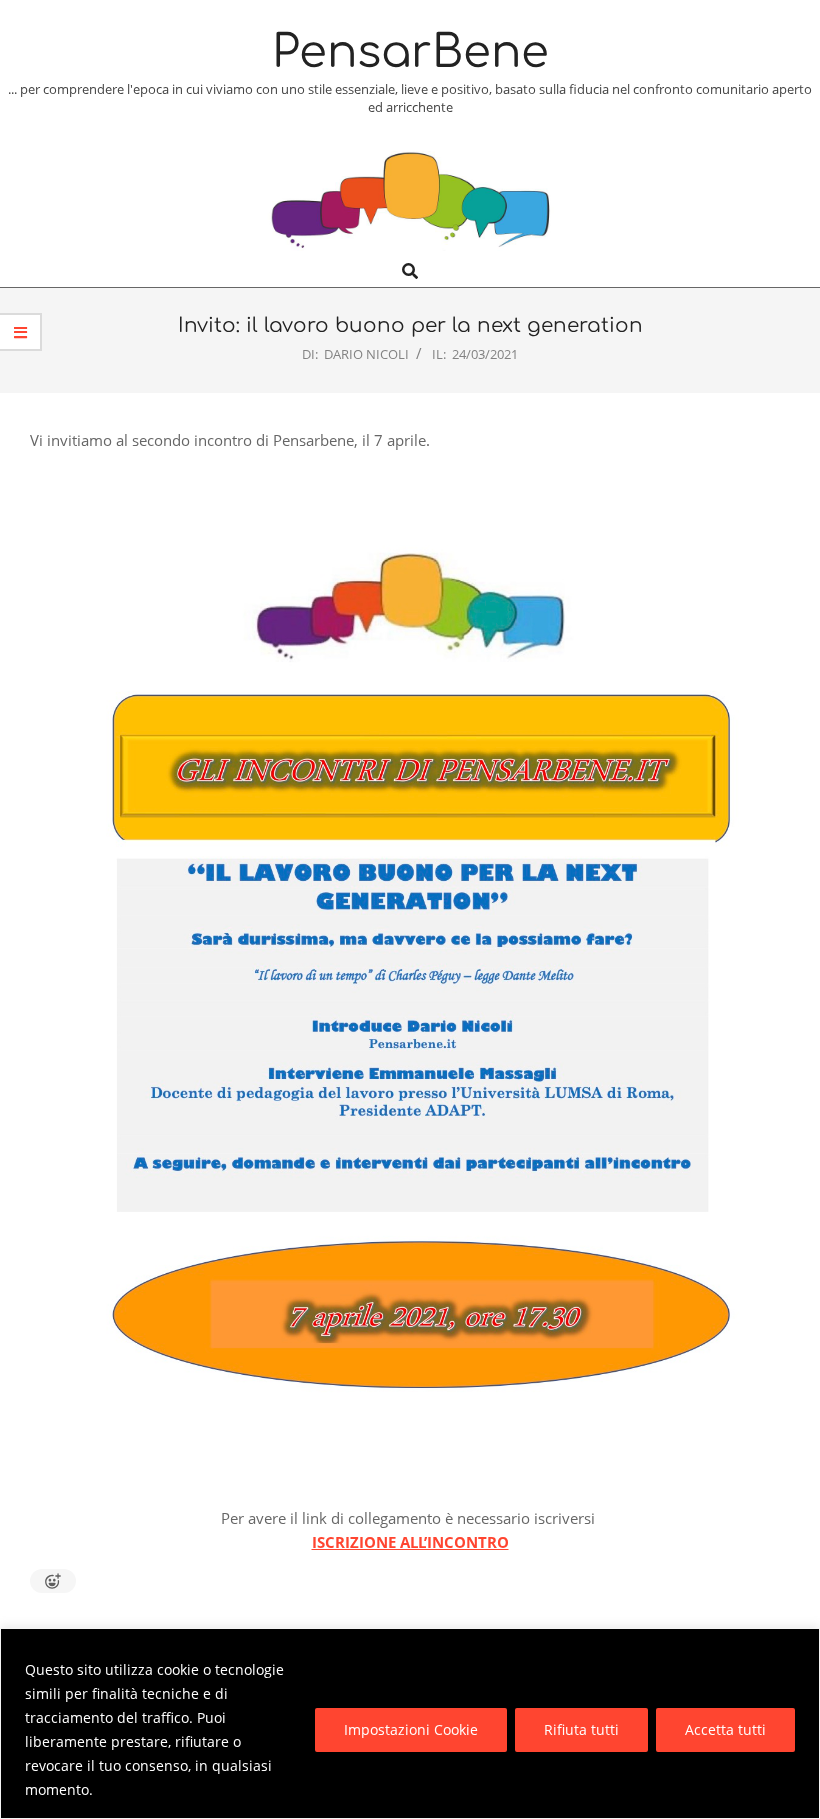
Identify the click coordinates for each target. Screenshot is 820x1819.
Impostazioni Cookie (411, 1729)
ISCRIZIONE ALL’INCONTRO (410, 1542)
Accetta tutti (725, 1729)
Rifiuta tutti (581, 1729)
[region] (410, 1723)
